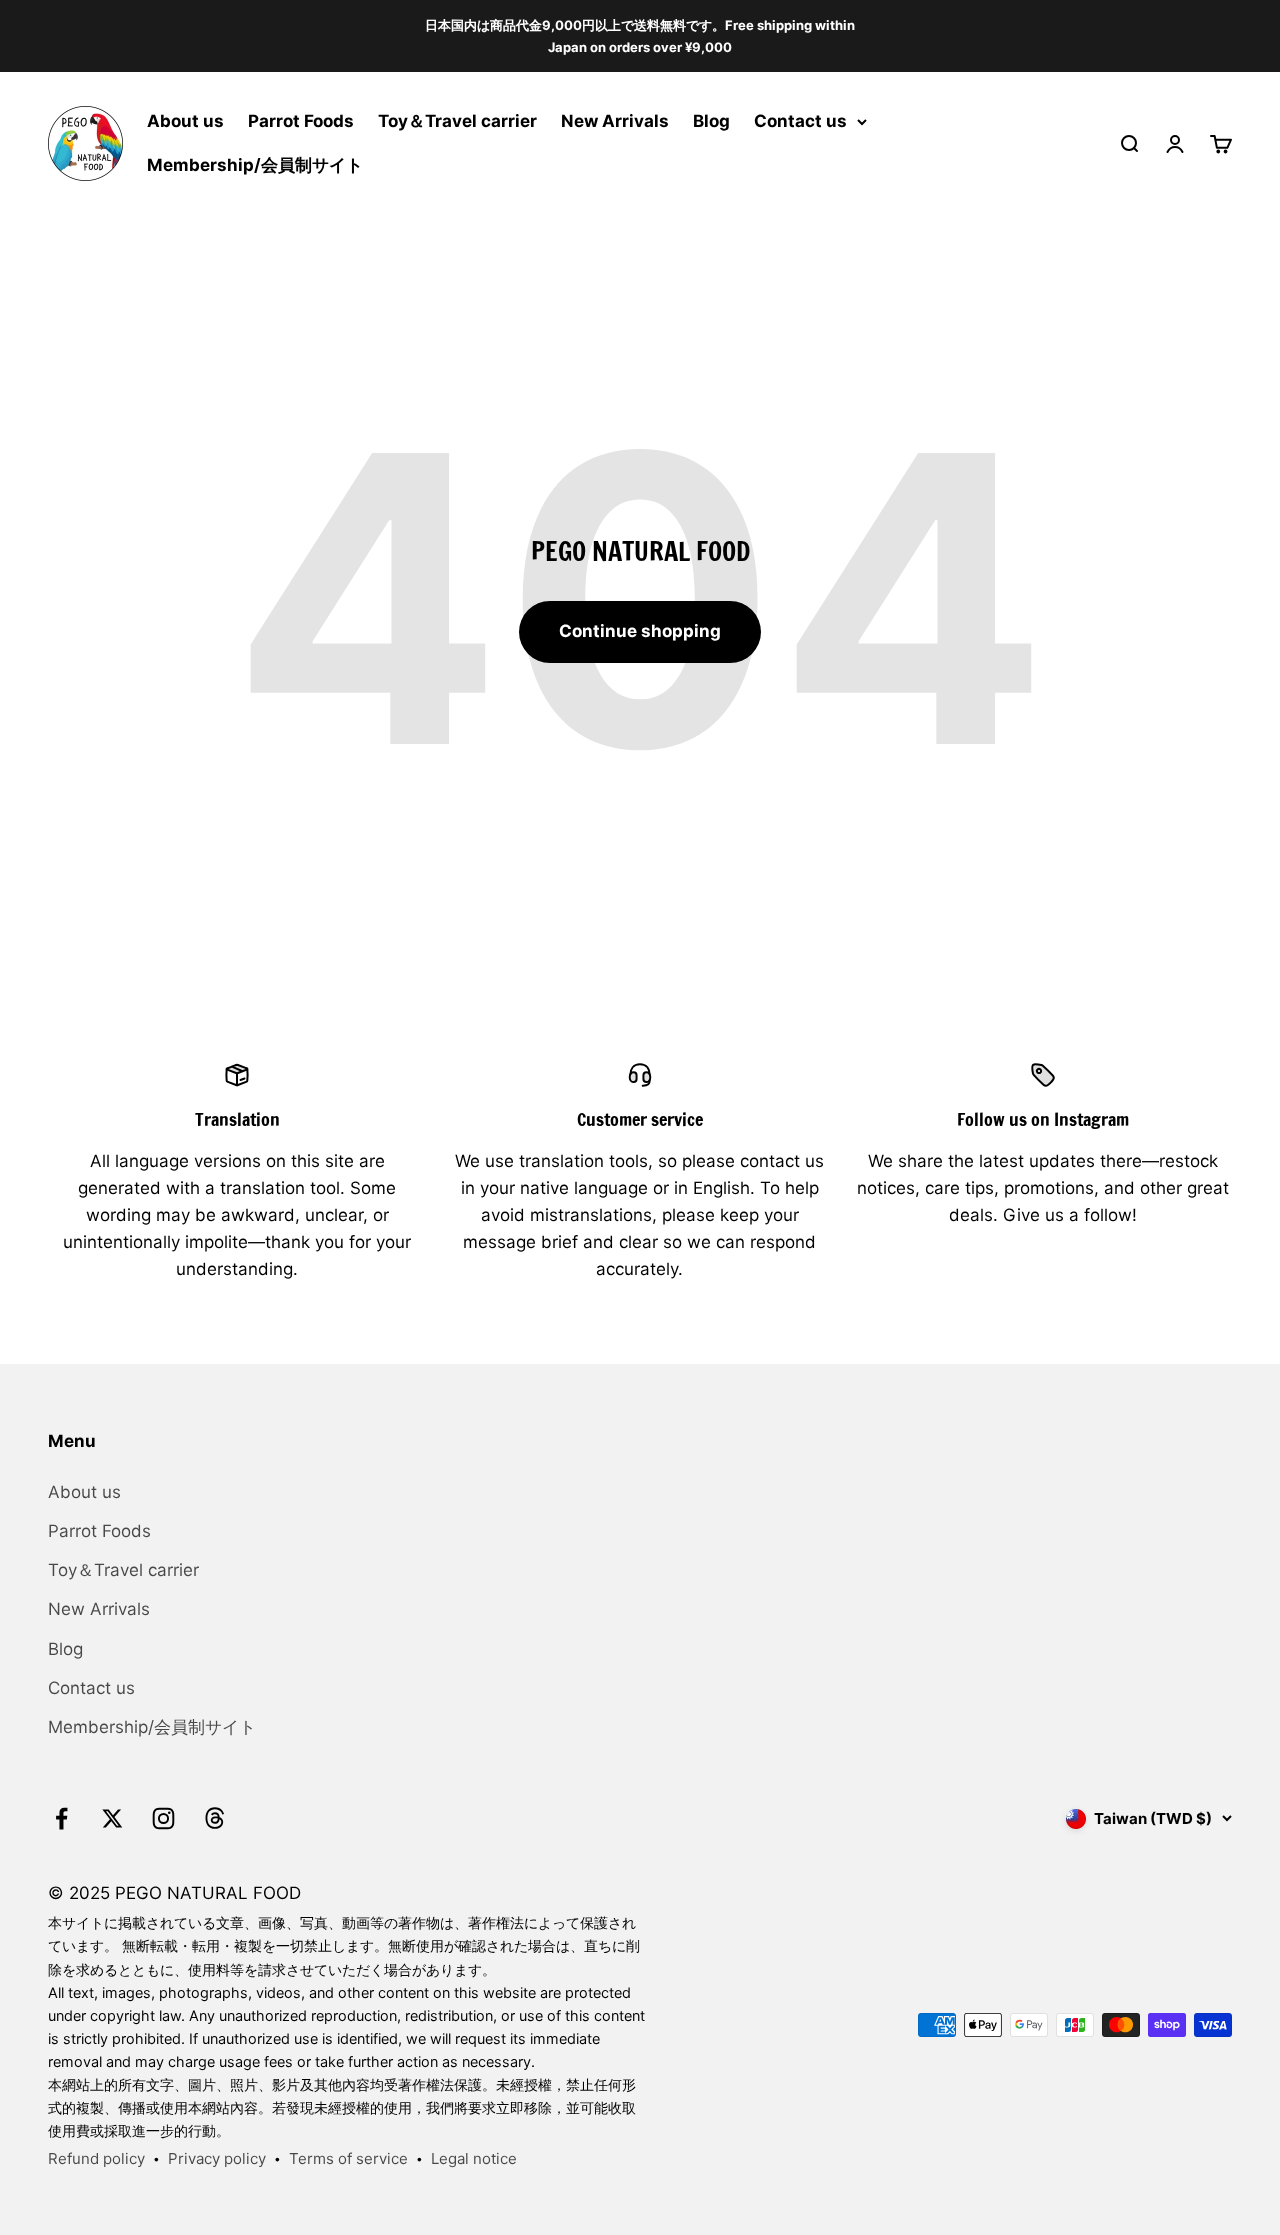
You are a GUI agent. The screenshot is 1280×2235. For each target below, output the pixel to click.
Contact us (800, 122)
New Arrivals (615, 122)
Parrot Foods (301, 122)
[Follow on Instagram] (163, 1818)
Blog (711, 122)
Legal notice (474, 2158)
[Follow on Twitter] (112, 1818)
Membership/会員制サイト (255, 165)
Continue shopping (640, 631)
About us (185, 122)
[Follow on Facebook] (61, 1818)
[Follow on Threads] (214, 1818)
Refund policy (96, 2158)
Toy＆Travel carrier (457, 122)
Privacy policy (217, 2158)
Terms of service (348, 2158)
